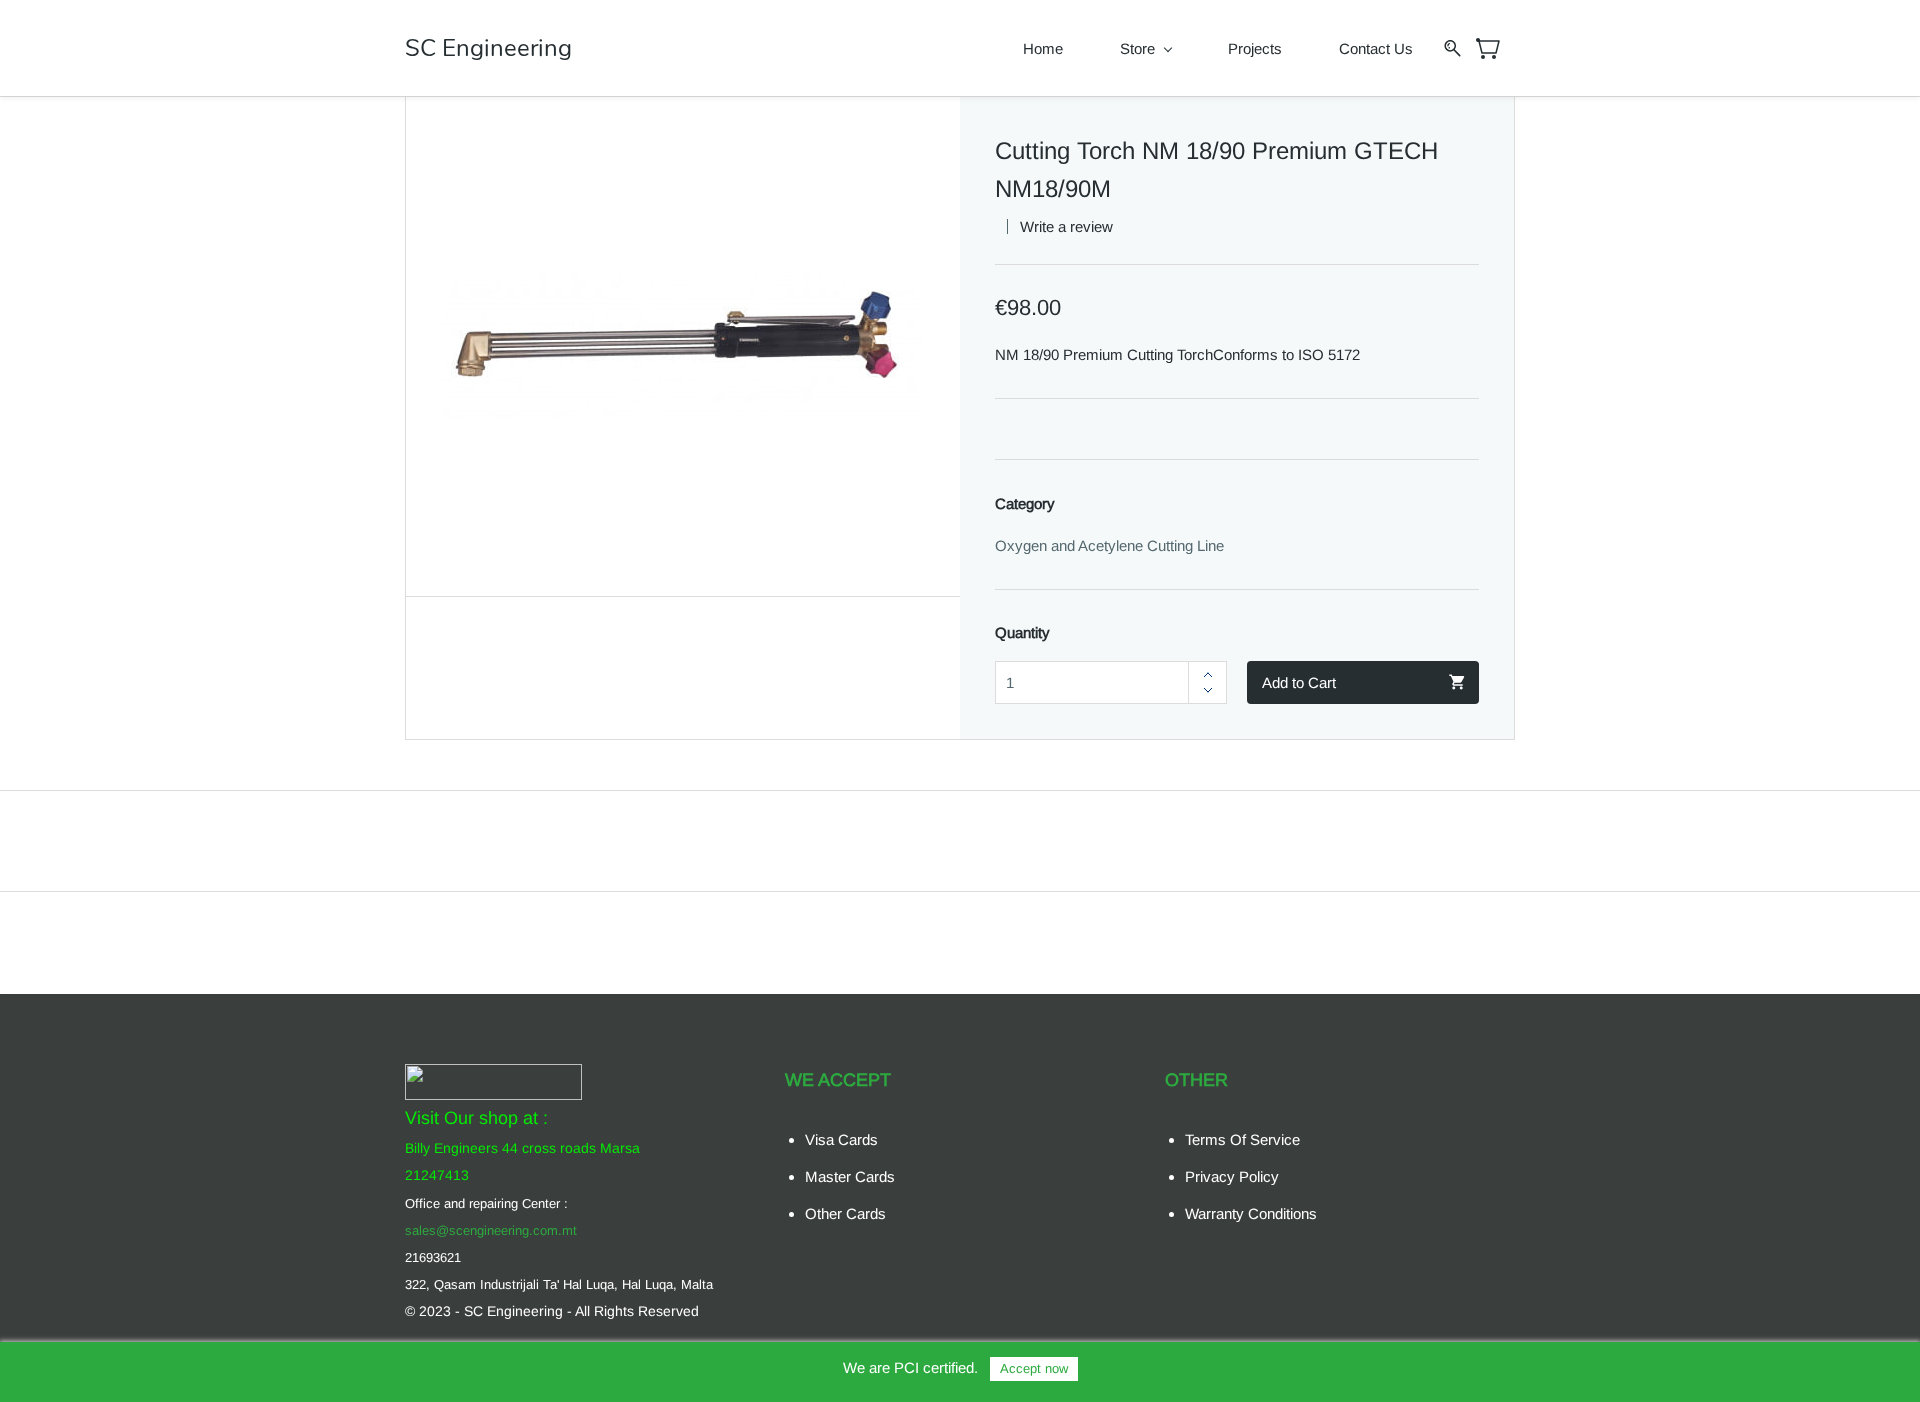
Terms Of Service (1242, 1139)
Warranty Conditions (1251, 1213)
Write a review (1066, 226)
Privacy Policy (1232, 1176)
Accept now (1034, 1368)
